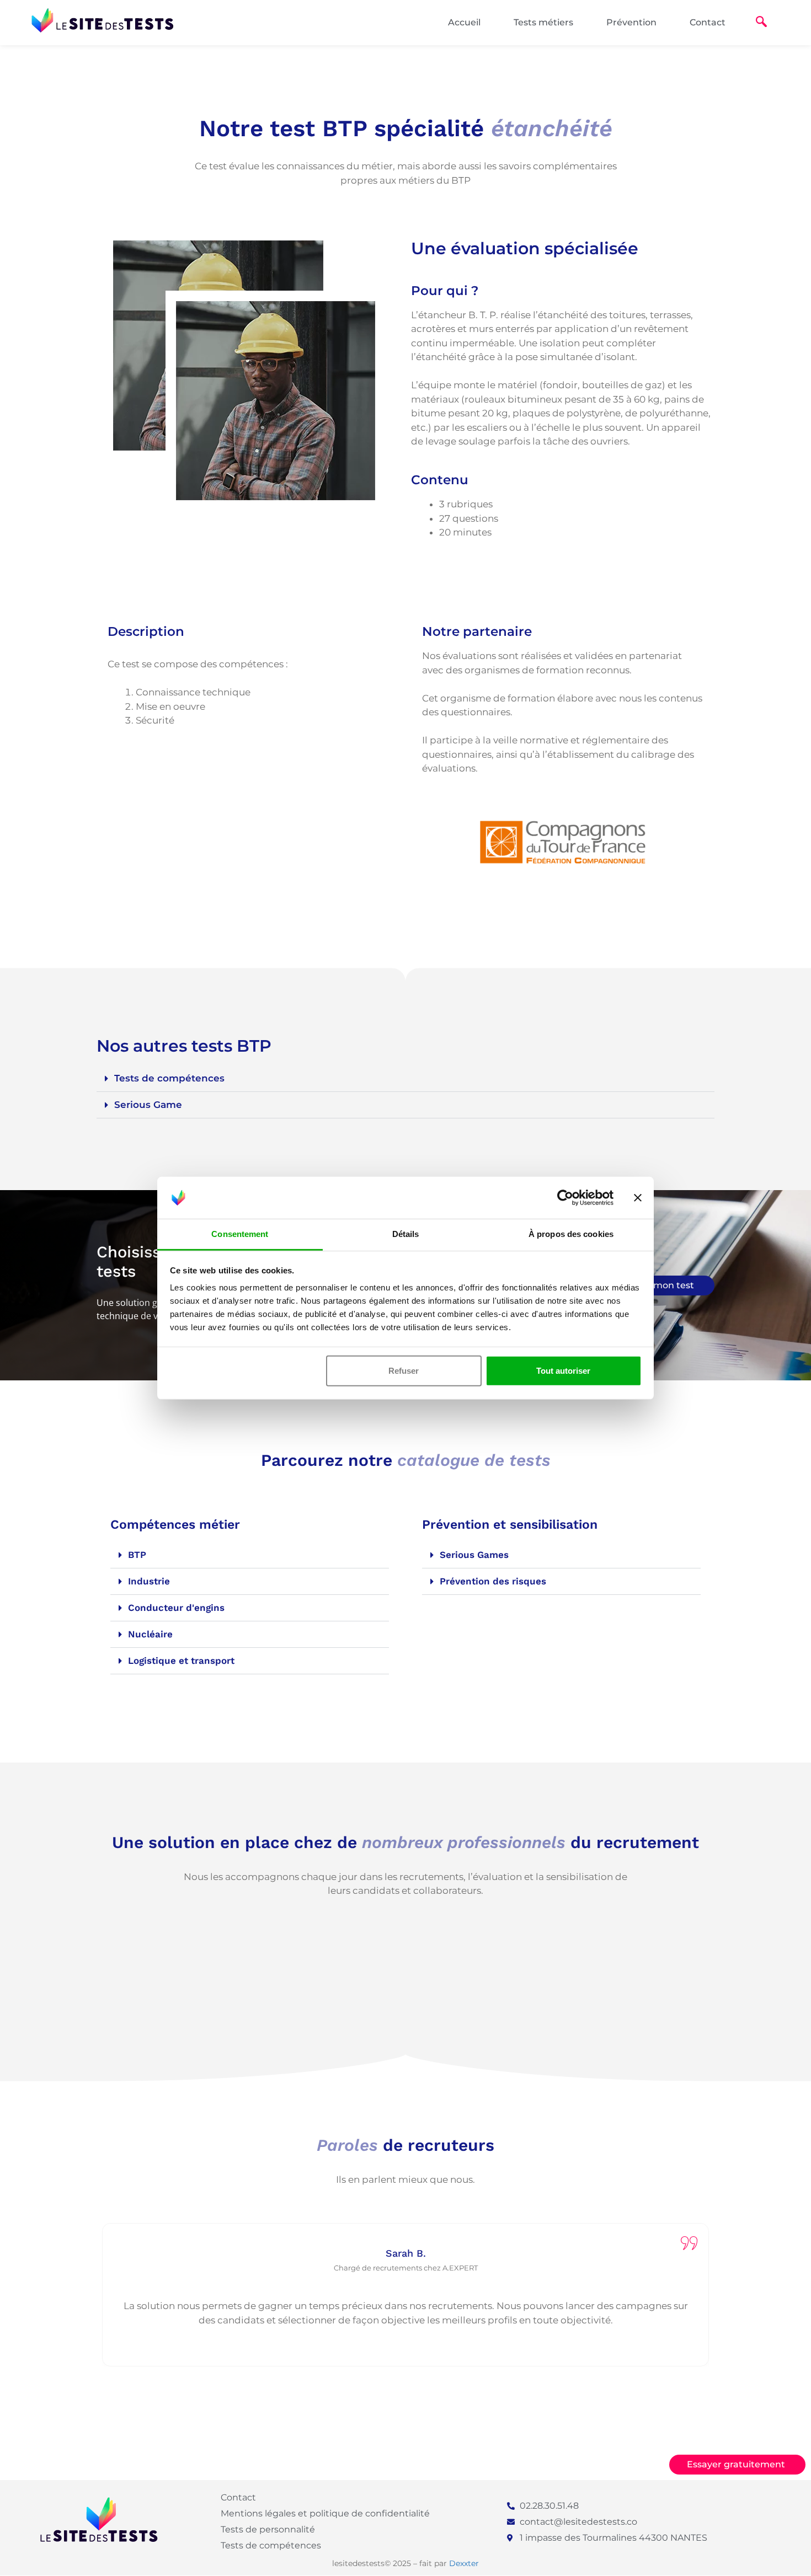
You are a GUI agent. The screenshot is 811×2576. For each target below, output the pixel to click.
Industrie (149, 1581)
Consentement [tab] (240, 1234)
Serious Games (474, 1555)
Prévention (631, 22)
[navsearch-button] (761, 23)
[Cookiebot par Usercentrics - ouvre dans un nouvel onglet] (565, 1198)
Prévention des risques (493, 1581)
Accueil (464, 22)
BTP (137, 1555)
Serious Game (148, 1105)
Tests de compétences (169, 1078)
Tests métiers (543, 22)
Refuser (404, 1371)
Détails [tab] (406, 1234)
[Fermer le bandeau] (638, 1198)
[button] (405, 1079)
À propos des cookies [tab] (571, 1234)
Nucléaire (150, 1634)
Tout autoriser (563, 1371)
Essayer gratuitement (736, 2464)
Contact (708, 22)
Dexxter (464, 2563)
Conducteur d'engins (176, 1608)
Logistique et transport (181, 1661)
